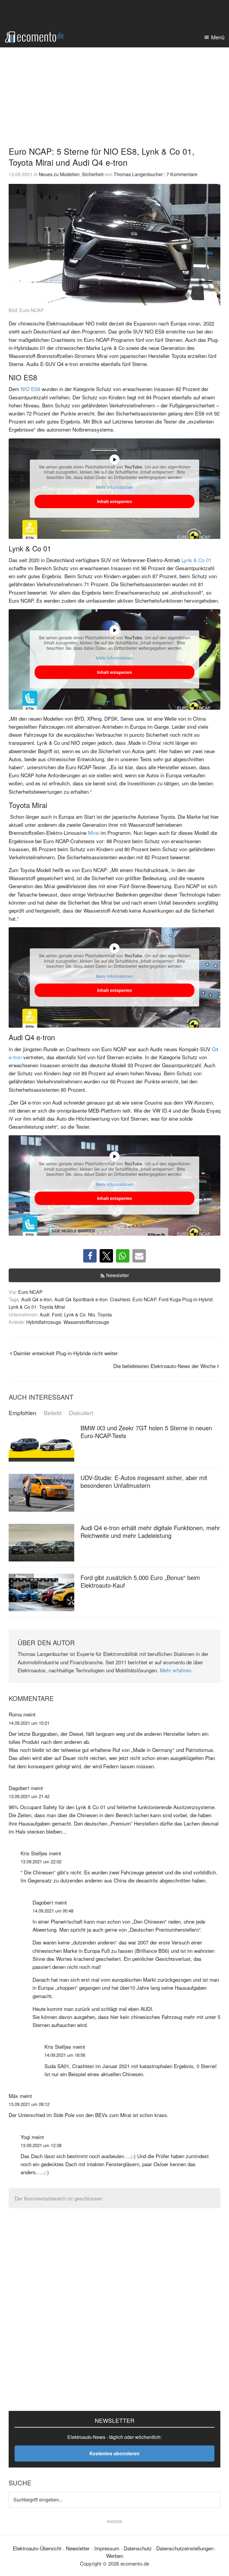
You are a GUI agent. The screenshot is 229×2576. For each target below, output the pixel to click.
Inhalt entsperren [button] (115, 501)
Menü (218, 37)
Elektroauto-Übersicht (37, 2548)
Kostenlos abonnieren (114, 2453)
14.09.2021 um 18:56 (65, 2055)
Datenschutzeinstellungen (185, 2548)
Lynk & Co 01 (196, 560)
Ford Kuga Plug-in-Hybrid (186, 1299)
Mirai (93, 833)
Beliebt (53, 1413)
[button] (90, 1256)
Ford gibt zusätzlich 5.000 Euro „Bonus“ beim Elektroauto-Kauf (140, 1581)
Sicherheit (93, 174)
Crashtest (120, 1299)
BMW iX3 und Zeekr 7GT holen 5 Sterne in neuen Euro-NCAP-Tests (146, 1432)
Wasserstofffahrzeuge (86, 1322)
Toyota (105, 1314)
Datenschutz (138, 2548)
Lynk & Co (75, 1314)
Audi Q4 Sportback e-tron (81, 1299)
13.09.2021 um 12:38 (41, 2145)
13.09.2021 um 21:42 (29, 1796)
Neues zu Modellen (59, 174)
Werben (115, 2556)
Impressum (107, 2548)
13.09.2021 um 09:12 (29, 2104)
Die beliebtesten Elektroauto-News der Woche (164, 1366)
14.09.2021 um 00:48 (53, 1911)
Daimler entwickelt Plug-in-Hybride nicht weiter (66, 1353)
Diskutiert (81, 1413)
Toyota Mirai (52, 1307)
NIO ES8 (30, 389)
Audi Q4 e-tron (37, 1299)
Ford (57, 1314)
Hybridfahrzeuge (44, 1322)
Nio (92, 1314)
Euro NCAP (30, 1292)
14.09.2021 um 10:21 (29, 1723)
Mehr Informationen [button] (115, 487)
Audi (45, 1314)
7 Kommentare (182, 174)
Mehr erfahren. (176, 1670)
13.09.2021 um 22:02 (41, 1861)
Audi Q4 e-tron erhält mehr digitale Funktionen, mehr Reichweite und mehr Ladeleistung (150, 1532)
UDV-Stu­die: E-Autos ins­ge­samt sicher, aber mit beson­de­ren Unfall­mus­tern (144, 1481)
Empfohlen (23, 1413)
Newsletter (117, 1275)
